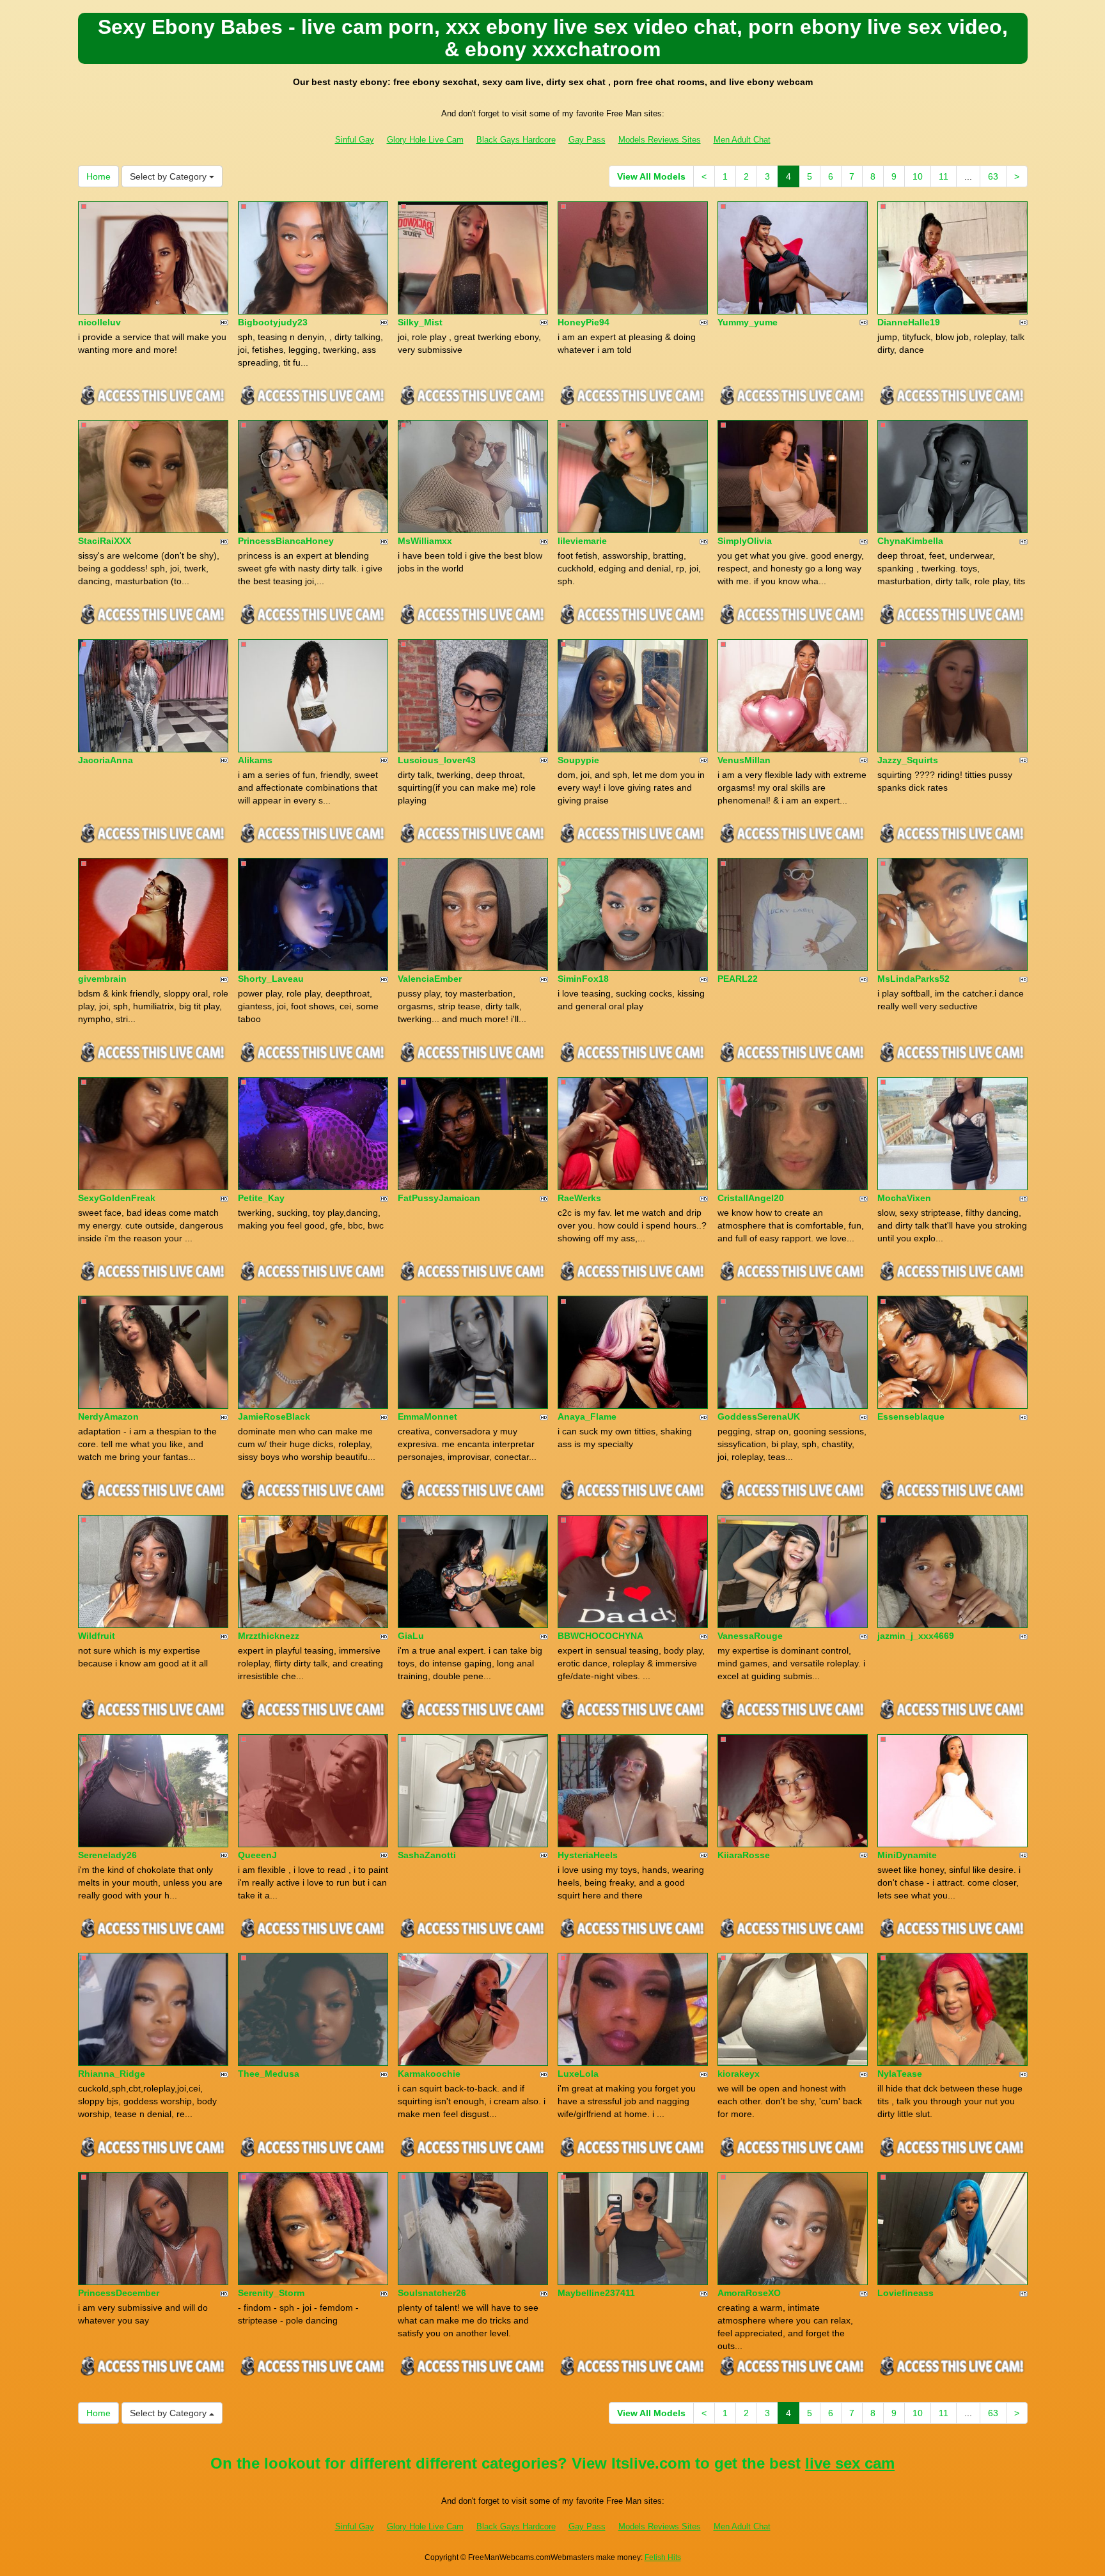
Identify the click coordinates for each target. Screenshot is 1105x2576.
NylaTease (900, 2074)
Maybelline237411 (596, 2293)
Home (98, 176)
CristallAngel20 (751, 1198)
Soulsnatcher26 (432, 2293)
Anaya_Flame (587, 1416)
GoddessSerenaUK (759, 1416)
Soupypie (578, 760)
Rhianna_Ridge (112, 2074)
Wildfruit (97, 1636)
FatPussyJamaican (439, 1198)
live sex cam (850, 2463)
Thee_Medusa (269, 2074)
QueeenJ (257, 1855)
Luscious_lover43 (437, 760)
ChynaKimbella (910, 541)
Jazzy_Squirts (908, 760)
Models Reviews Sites (660, 140)
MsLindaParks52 (913, 979)
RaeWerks (579, 1198)
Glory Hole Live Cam (425, 140)
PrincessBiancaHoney (286, 541)
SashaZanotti (427, 1855)
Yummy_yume (748, 322)
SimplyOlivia (745, 541)
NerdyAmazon (108, 1416)
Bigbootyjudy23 (273, 322)
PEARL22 (738, 979)
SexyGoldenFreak (117, 1198)
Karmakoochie (429, 2074)
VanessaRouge (750, 1636)
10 (918, 176)
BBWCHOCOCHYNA (600, 1636)
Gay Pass (587, 140)
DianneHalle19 (909, 322)
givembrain (102, 979)
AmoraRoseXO (749, 2293)
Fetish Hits (663, 2557)
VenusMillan (744, 760)
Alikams (255, 760)
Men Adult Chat (742, 140)
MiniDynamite (907, 1855)
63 (993, 176)
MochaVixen (904, 1198)
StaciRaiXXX (105, 541)
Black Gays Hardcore (516, 140)
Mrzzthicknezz (269, 1636)
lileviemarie (582, 541)
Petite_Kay (261, 1198)
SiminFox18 (583, 979)
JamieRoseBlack (274, 1416)
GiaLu (411, 1636)
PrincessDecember (119, 2293)
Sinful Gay (355, 140)
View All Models (651, 176)
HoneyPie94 (584, 322)
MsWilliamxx (425, 541)
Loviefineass (905, 2293)
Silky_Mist (420, 322)
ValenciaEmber (430, 979)
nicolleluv (99, 322)
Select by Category (169, 176)
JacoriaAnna (106, 760)
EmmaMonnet (427, 1416)
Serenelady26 (107, 1855)
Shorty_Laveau (271, 979)
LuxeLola (578, 2074)
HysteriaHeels (588, 1855)
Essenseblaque (911, 1416)
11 (944, 176)
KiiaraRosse (744, 1855)
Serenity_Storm (271, 2293)
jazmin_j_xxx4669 (916, 1636)
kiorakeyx (739, 2074)
